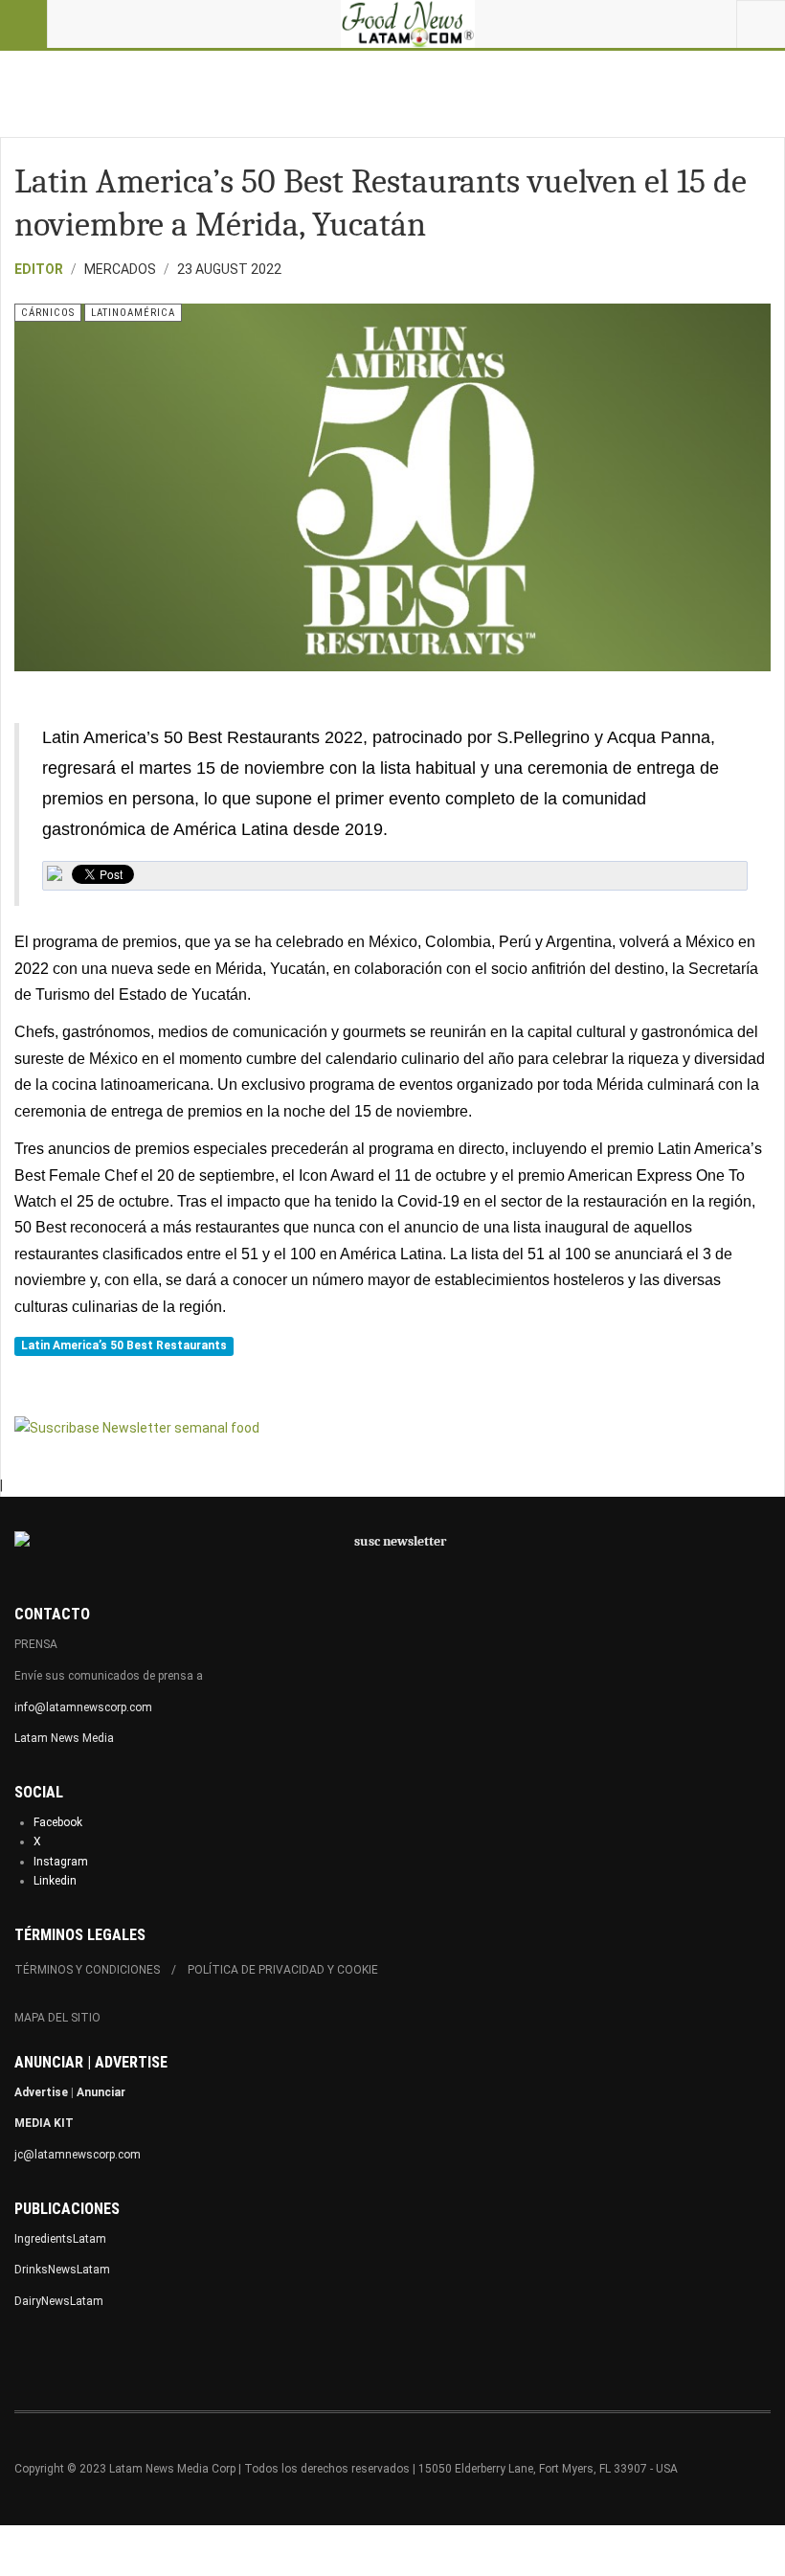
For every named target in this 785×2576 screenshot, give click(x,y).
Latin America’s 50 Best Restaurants (124, 1345)
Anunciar (101, 2092)
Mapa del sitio (57, 2018)
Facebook (58, 1822)
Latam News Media (64, 1738)
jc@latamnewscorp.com (78, 2155)
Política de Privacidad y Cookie (283, 1970)
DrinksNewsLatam (62, 2270)
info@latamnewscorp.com (83, 1707)
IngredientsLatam (60, 2239)
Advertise (41, 2092)
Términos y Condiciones (87, 1970)
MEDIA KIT (44, 2123)
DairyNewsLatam (59, 2301)
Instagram (61, 1862)
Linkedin (55, 1881)
